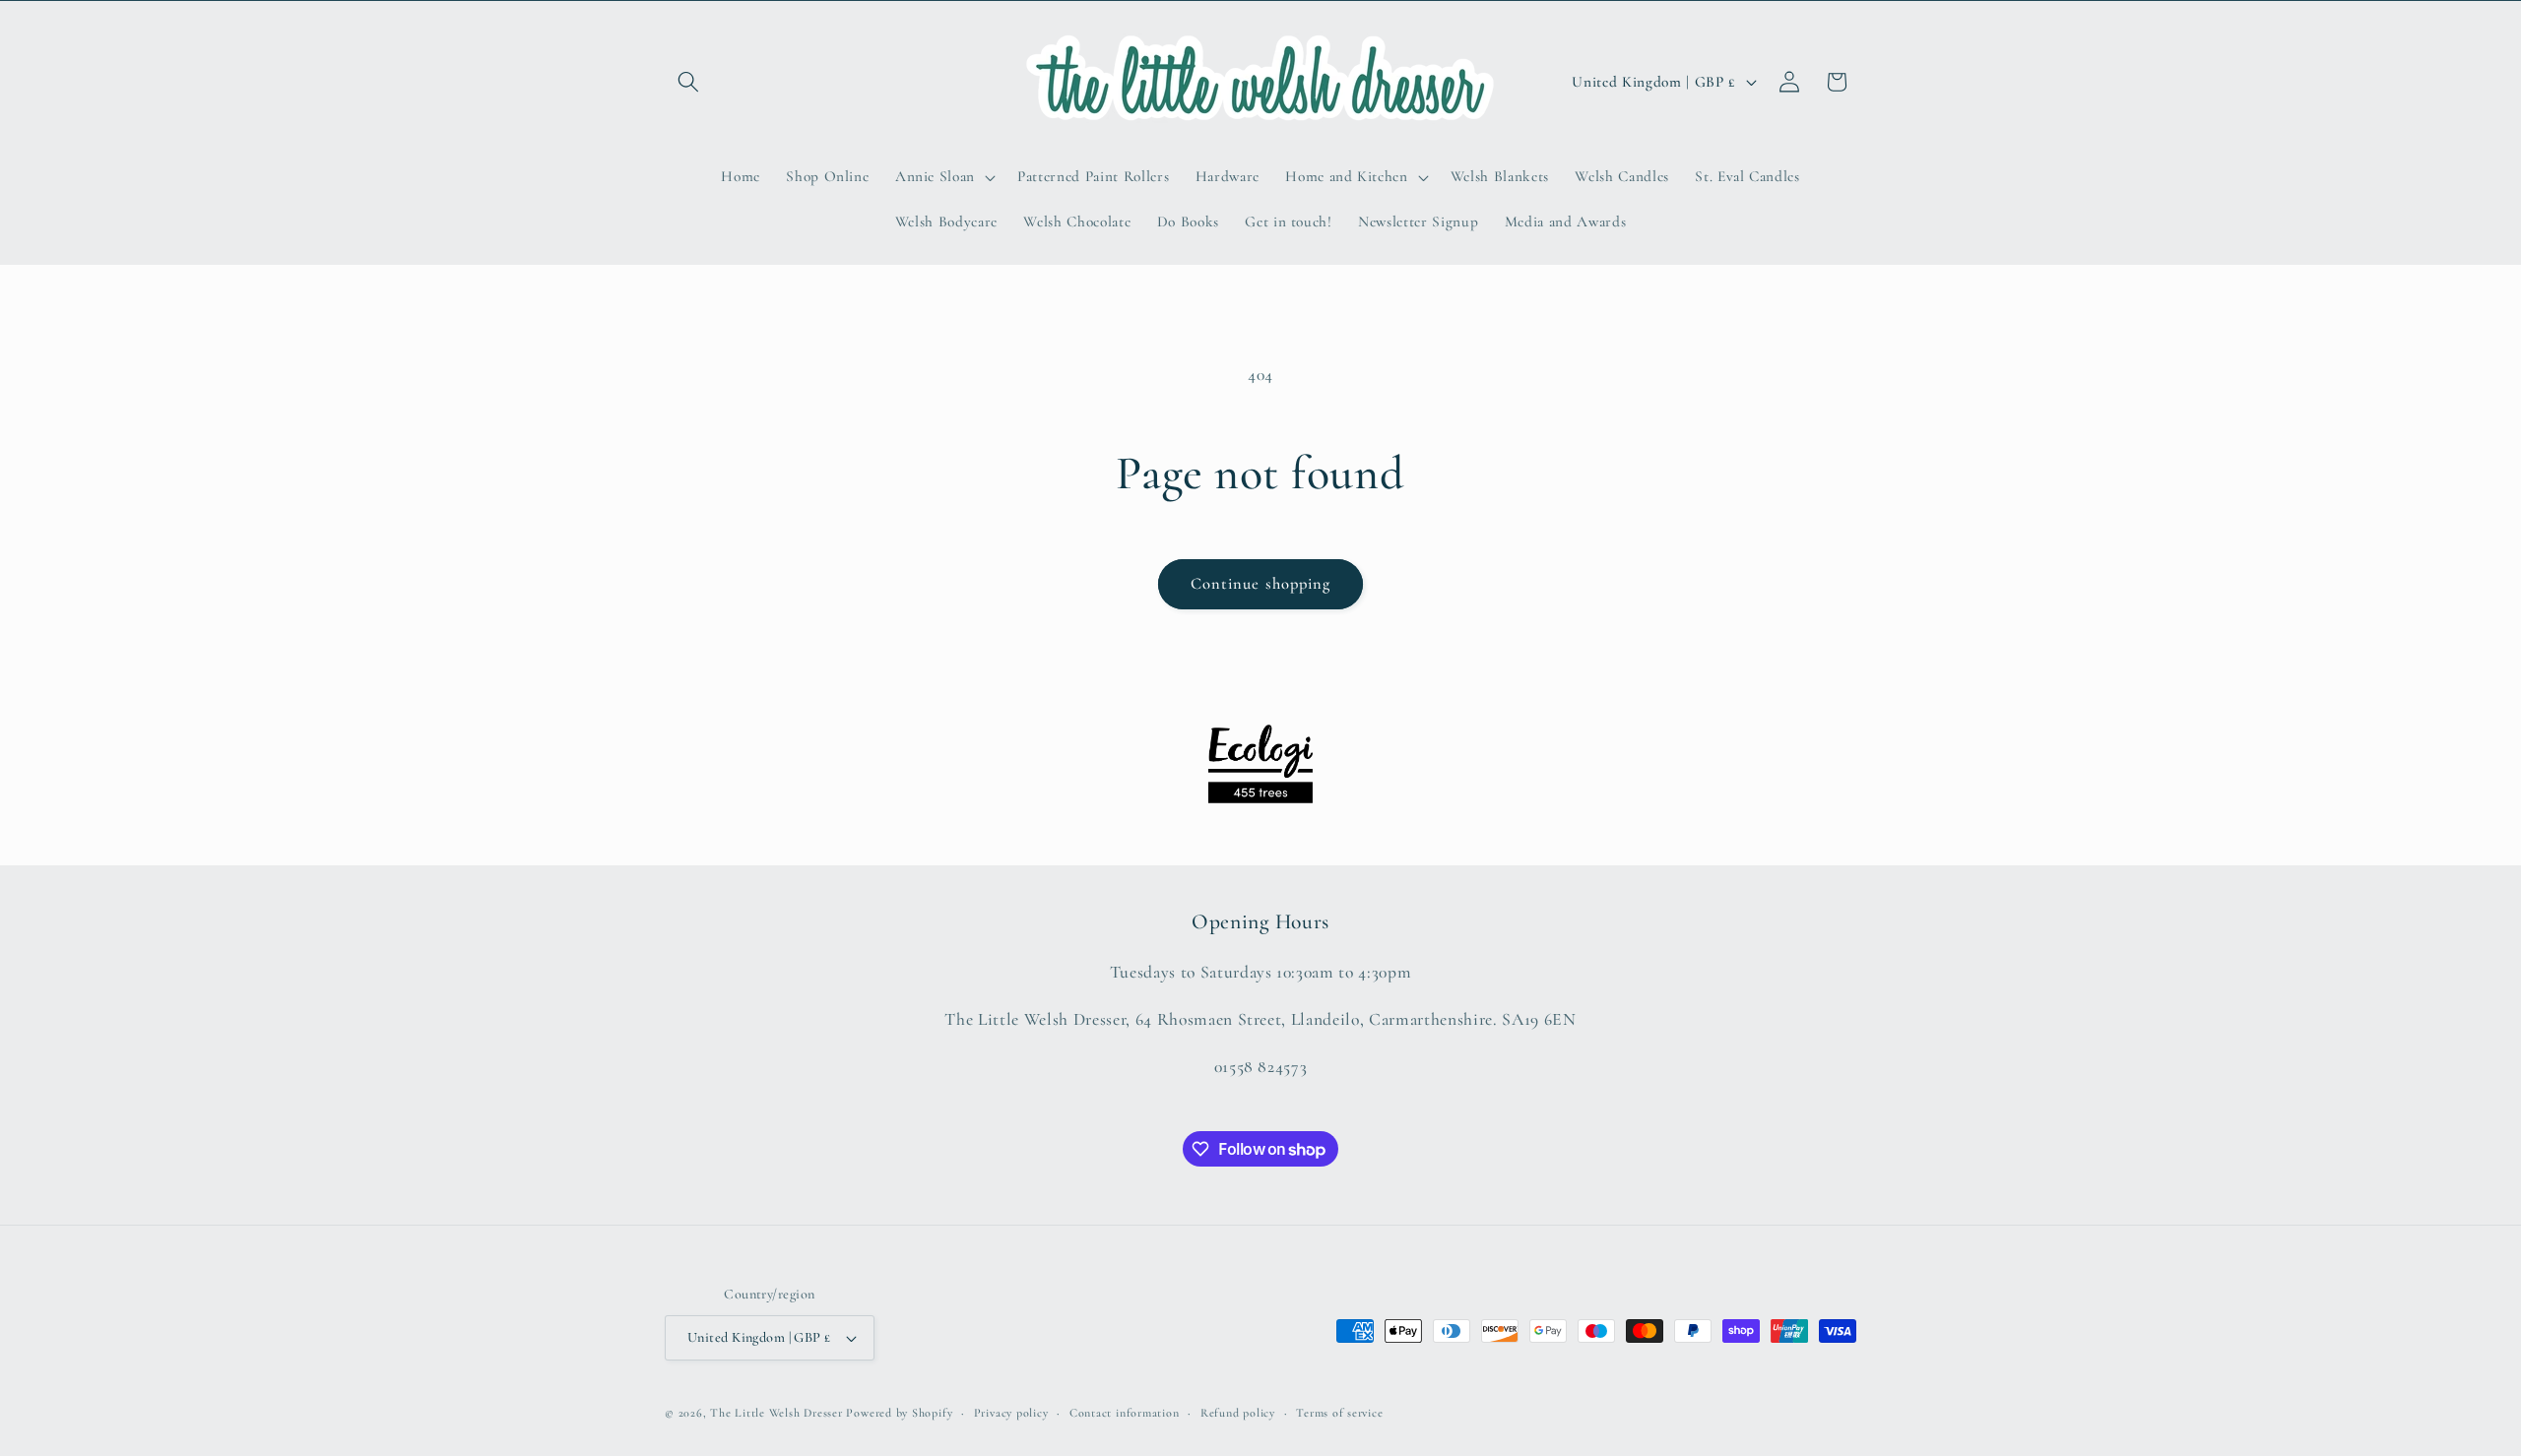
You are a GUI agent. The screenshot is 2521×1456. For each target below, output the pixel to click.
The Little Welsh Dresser (776, 1413)
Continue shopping (1261, 584)
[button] (688, 82)
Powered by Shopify (899, 1413)
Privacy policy (1011, 1413)
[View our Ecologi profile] (1260, 764)
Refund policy (1238, 1413)
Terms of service (1339, 1413)
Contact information (1125, 1413)
